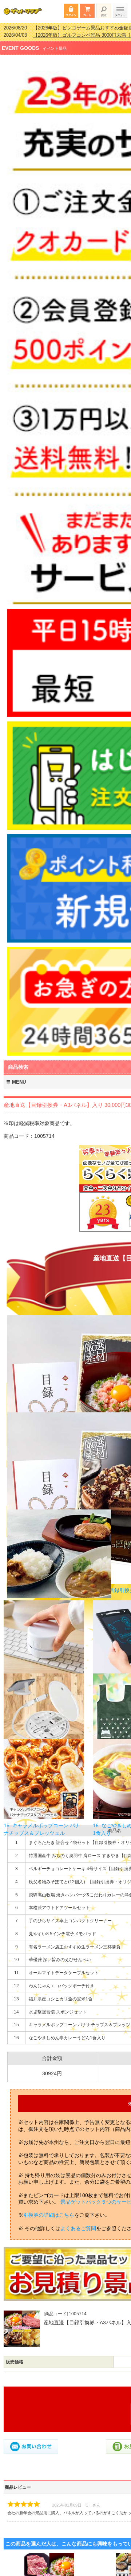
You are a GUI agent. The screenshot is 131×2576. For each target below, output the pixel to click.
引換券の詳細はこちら (49, 2210)
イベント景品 (55, 44)
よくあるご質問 (78, 2224)
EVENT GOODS (20, 43)
